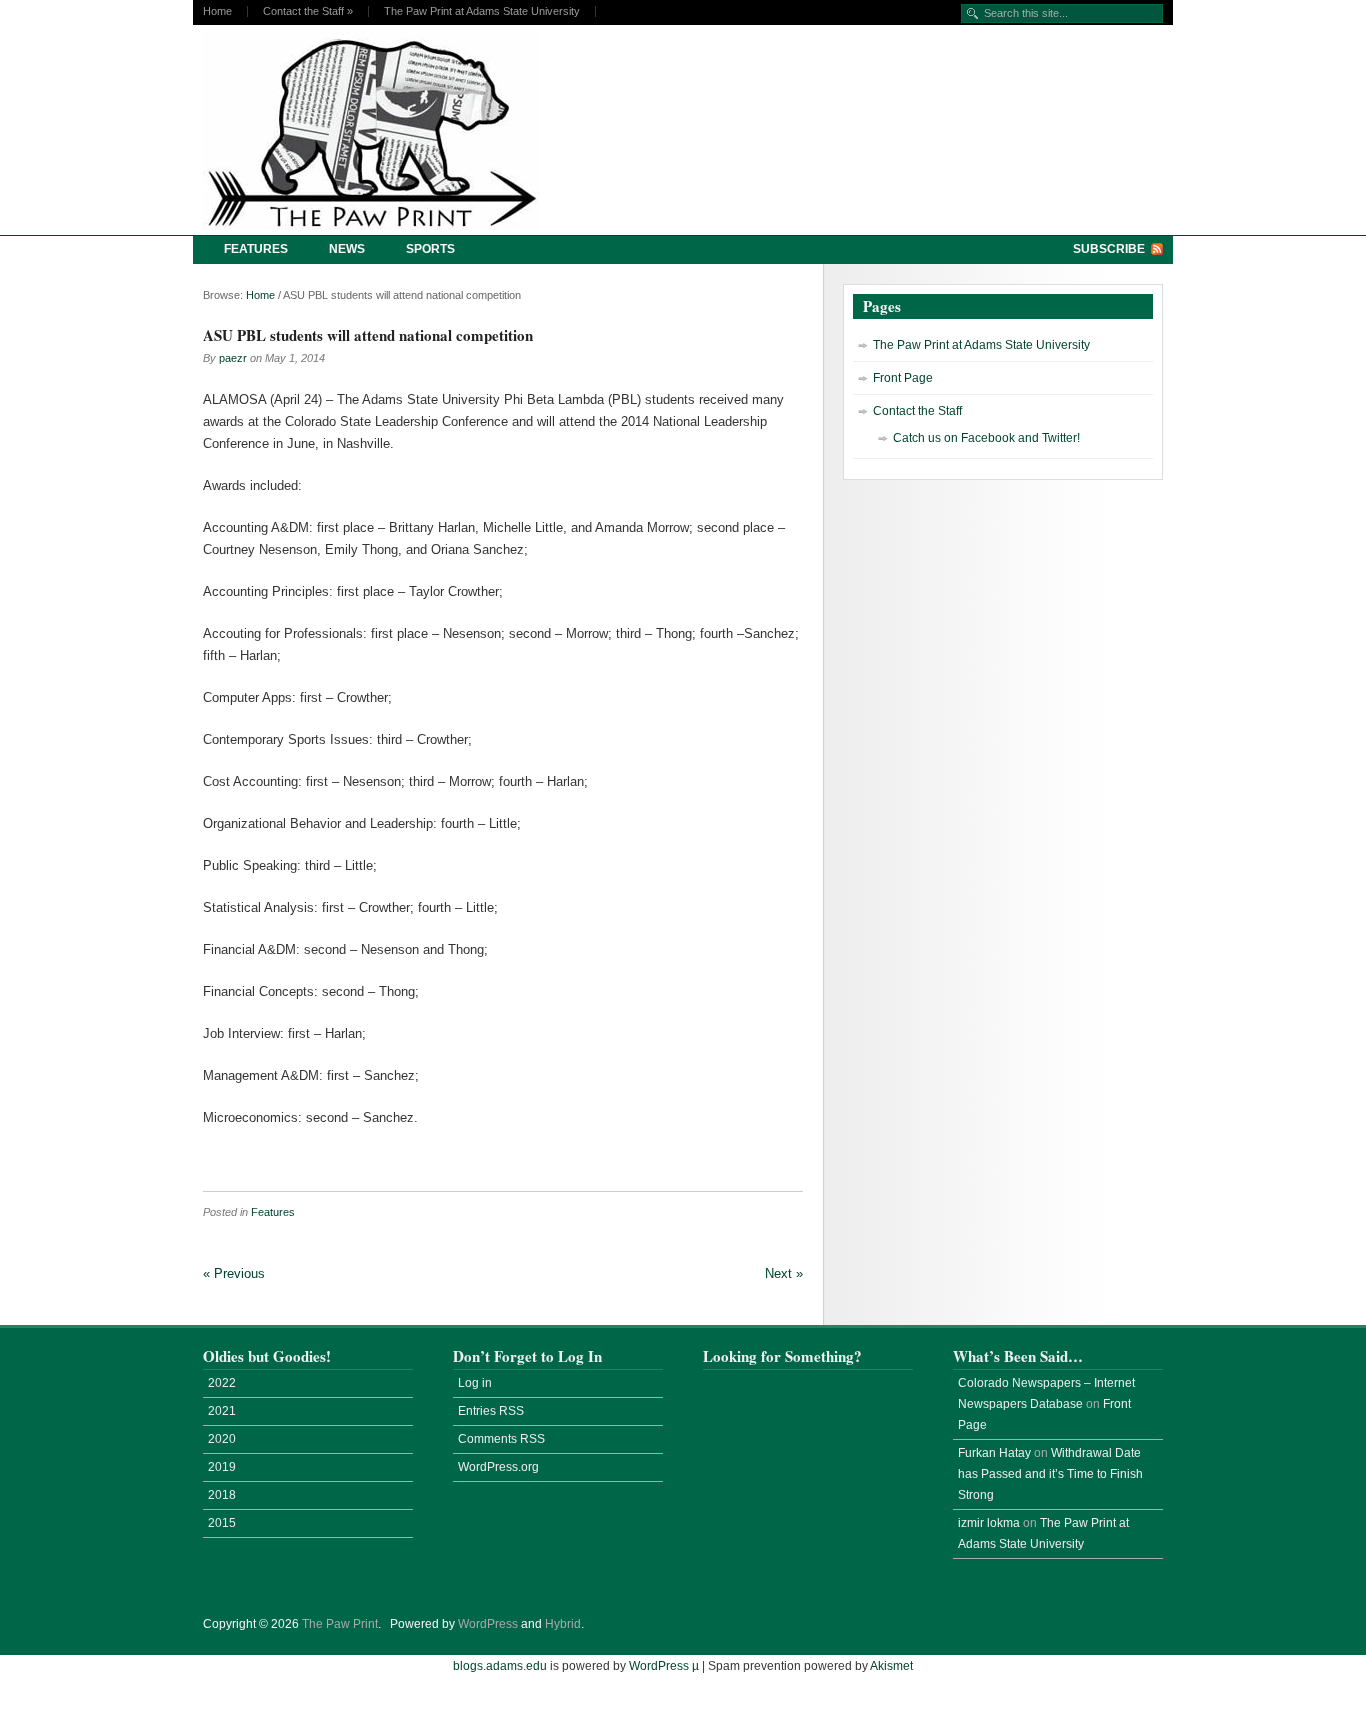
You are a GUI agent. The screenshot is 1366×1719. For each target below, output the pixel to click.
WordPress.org (498, 1467)
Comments (501, 1439)
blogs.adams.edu (500, 1666)
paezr (233, 358)
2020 (222, 1439)
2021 (222, 1411)
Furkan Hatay (994, 1453)
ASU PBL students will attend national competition (368, 335)
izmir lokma (989, 1523)
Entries (491, 1411)
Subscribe (1109, 249)
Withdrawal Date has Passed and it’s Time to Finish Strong (1050, 1474)
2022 (222, 1383)
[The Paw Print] (378, 130)
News (347, 249)
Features (256, 249)
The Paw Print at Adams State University (482, 11)
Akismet (891, 1666)
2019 (222, 1467)
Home (217, 11)
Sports (430, 249)
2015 (222, 1523)
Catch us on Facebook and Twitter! (986, 438)
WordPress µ (664, 1666)
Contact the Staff (308, 11)
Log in (475, 1383)
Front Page (903, 378)
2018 (222, 1495)
